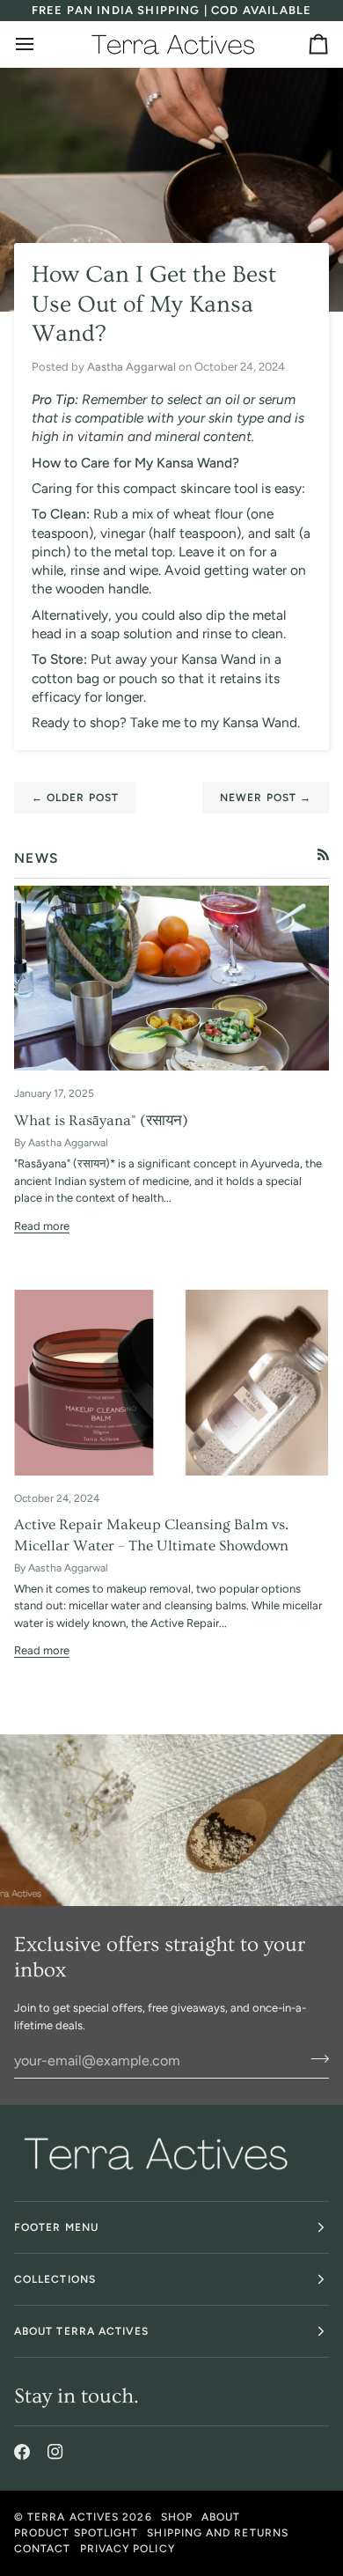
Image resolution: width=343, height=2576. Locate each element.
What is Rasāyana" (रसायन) (101, 1120)
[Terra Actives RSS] (323, 854)
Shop (177, 2517)
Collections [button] (55, 2279)
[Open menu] (40, 44)
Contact (43, 2549)
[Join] (314, 2058)
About (221, 2517)
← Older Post (75, 798)
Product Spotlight (76, 2533)
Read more (42, 1226)
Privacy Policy (128, 2549)
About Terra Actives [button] (82, 2331)
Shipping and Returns (218, 2533)
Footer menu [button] (56, 2227)
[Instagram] (55, 2452)
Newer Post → (266, 798)
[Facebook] (22, 2452)
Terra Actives (73, 2517)
